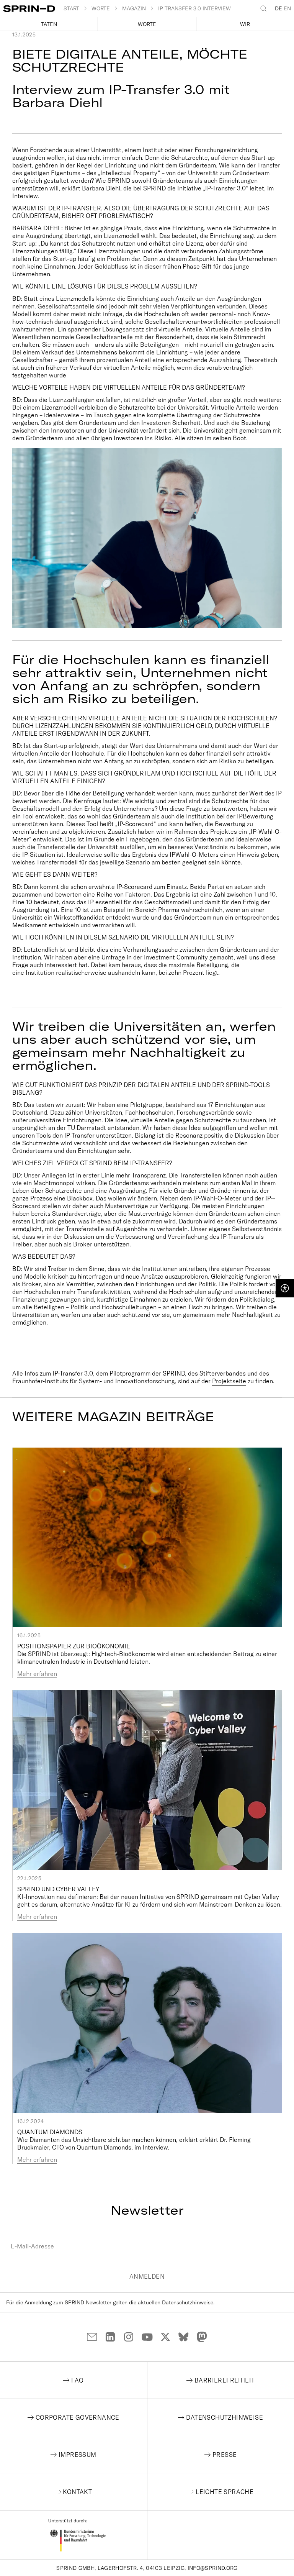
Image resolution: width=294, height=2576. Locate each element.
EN (287, 8)
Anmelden (147, 2276)
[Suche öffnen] (265, 8)
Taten (49, 24)
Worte (147, 24)
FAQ (77, 2380)
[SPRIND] (33, 9)
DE (278, 8)
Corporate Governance (78, 2417)
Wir (245, 24)
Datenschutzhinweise (188, 2302)
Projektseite (229, 1381)
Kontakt (77, 2492)
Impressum (78, 2455)
